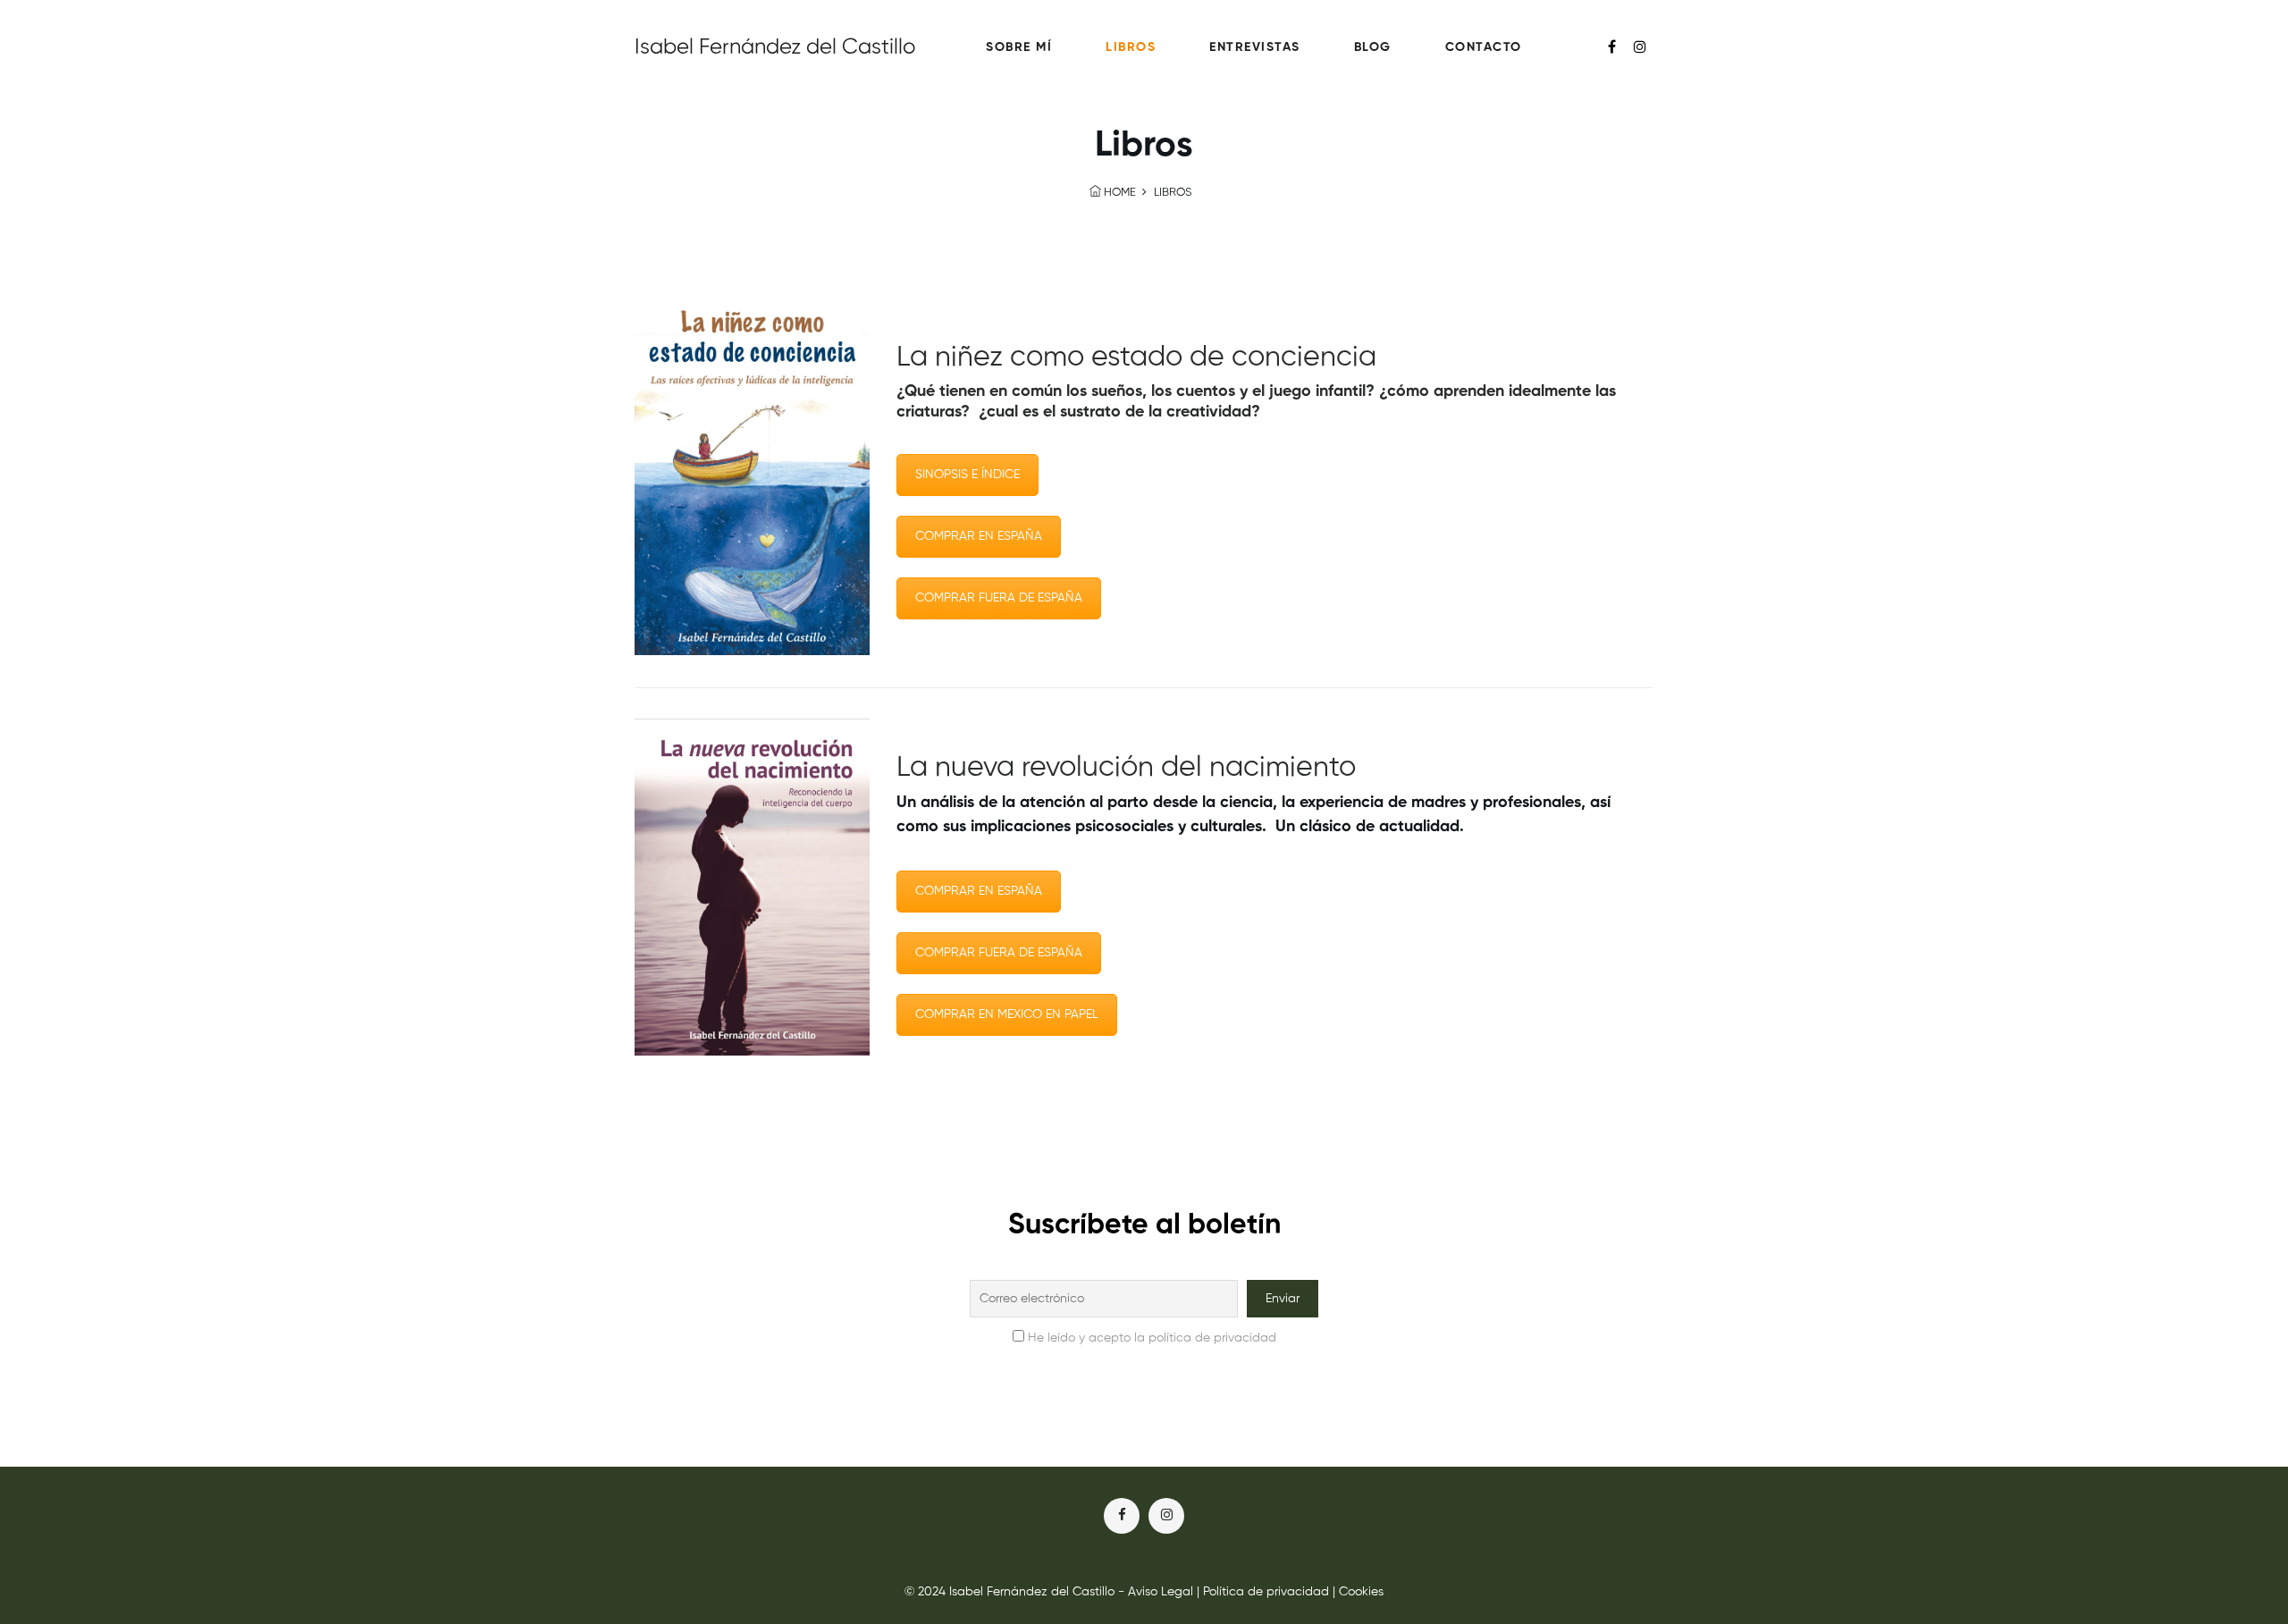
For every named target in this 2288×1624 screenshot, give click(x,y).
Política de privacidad (1266, 1592)
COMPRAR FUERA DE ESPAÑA (999, 598)
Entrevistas (1255, 47)
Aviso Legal (1161, 1592)
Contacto (1484, 47)
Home (1119, 193)
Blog (1373, 47)
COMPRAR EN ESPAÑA (979, 536)
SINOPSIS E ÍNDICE (967, 475)
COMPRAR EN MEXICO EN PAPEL (1007, 1014)
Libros (1131, 47)
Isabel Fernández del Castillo (775, 47)
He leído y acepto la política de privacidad (1152, 1338)
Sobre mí (1019, 47)
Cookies (1361, 1592)
